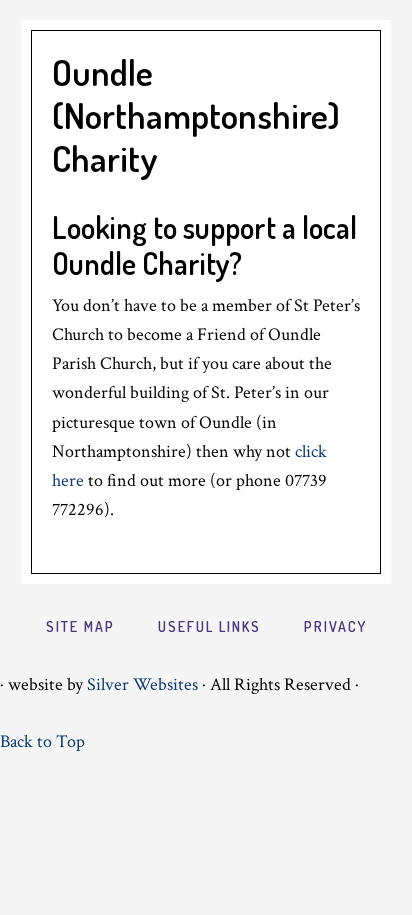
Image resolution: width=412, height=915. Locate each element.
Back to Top (42, 741)
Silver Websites (142, 684)
